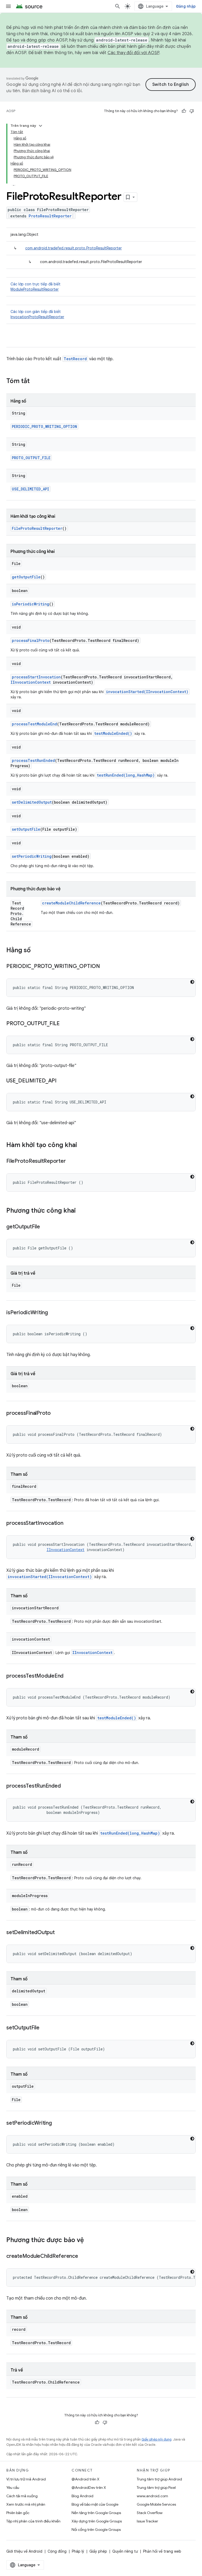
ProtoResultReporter (50, 216)
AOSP (11, 111)
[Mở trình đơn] (8, 6)
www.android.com (152, 2496)
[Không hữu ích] (192, 111)
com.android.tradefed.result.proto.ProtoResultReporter (74, 248)
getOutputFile (26, 577)
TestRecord (75, 359)
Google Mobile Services (156, 2504)
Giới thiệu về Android (24, 2551)
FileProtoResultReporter (37, 528)
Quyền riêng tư (125, 2551)
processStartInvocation (36, 677)
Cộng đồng (57, 2551)
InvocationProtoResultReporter (37, 317)
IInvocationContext (31, 682)
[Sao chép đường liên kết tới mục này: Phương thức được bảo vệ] (89, 2240)
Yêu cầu (13, 2488)
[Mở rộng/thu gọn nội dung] (41, 126)
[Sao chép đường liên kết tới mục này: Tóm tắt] (35, 381)
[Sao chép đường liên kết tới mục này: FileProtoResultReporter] (71, 1161)
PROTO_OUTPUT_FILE (31, 458)
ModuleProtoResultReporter (35, 289)
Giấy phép (98, 2551)
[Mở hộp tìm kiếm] (118, 6)
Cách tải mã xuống (22, 2496)
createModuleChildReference (71, 903)
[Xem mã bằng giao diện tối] (192, 982)
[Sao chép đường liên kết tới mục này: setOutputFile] (45, 2028)
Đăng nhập (186, 6)
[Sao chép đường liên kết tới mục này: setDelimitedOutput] (60, 1933)
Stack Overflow (150, 2513)
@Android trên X (85, 2479)
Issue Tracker (147, 2521)
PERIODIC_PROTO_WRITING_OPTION (44, 426)
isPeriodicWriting (31, 604)
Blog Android (82, 2496)
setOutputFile (26, 829)
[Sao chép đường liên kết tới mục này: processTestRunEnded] (66, 1786)
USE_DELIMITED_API (31, 489)
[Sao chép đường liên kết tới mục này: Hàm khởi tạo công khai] (82, 1145)
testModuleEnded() (113, 733)
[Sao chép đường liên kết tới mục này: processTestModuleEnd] (69, 1676)
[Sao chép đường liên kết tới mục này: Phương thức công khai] (81, 1211)
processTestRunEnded (33, 760)
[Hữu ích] (184, 111)
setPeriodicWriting (32, 856)
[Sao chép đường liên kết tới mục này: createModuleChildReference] (83, 2256)
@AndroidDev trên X (89, 2488)
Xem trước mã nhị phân (26, 2504)
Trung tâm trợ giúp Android (159, 2479)
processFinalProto (31, 640)
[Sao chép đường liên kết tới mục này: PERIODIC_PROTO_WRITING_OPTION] (105, 967)
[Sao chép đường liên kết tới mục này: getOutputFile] (45, 1227)
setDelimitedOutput (32, 802)
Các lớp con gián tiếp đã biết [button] (37, 314)
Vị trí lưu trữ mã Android (26, 2479)
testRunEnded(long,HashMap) (126, 775)
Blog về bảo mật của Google (95, 2504)
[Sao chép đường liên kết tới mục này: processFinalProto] (56, 1413)
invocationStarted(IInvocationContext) (147, 692)
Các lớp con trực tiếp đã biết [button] (36, 287)
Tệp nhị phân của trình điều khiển (33, 2521)
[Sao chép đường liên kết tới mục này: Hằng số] (36, 951)
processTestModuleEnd (34, 724)
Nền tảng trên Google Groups (96, 2513)
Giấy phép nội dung (156, 2439)
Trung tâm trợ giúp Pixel (156, 2488)
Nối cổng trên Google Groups (96, 2530)
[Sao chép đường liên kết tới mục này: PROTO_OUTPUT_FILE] (65, 1024)
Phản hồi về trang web (162, 2551)
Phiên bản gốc (18, 2513)
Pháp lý (78, 2551)
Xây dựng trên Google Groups (97, 2521)
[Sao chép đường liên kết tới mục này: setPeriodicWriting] (57, 2123)
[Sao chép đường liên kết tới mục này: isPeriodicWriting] (53, 1313)
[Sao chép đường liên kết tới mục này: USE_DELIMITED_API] (62, 1081)
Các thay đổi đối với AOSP (133, 53)
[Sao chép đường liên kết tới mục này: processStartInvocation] (69, 1523)
